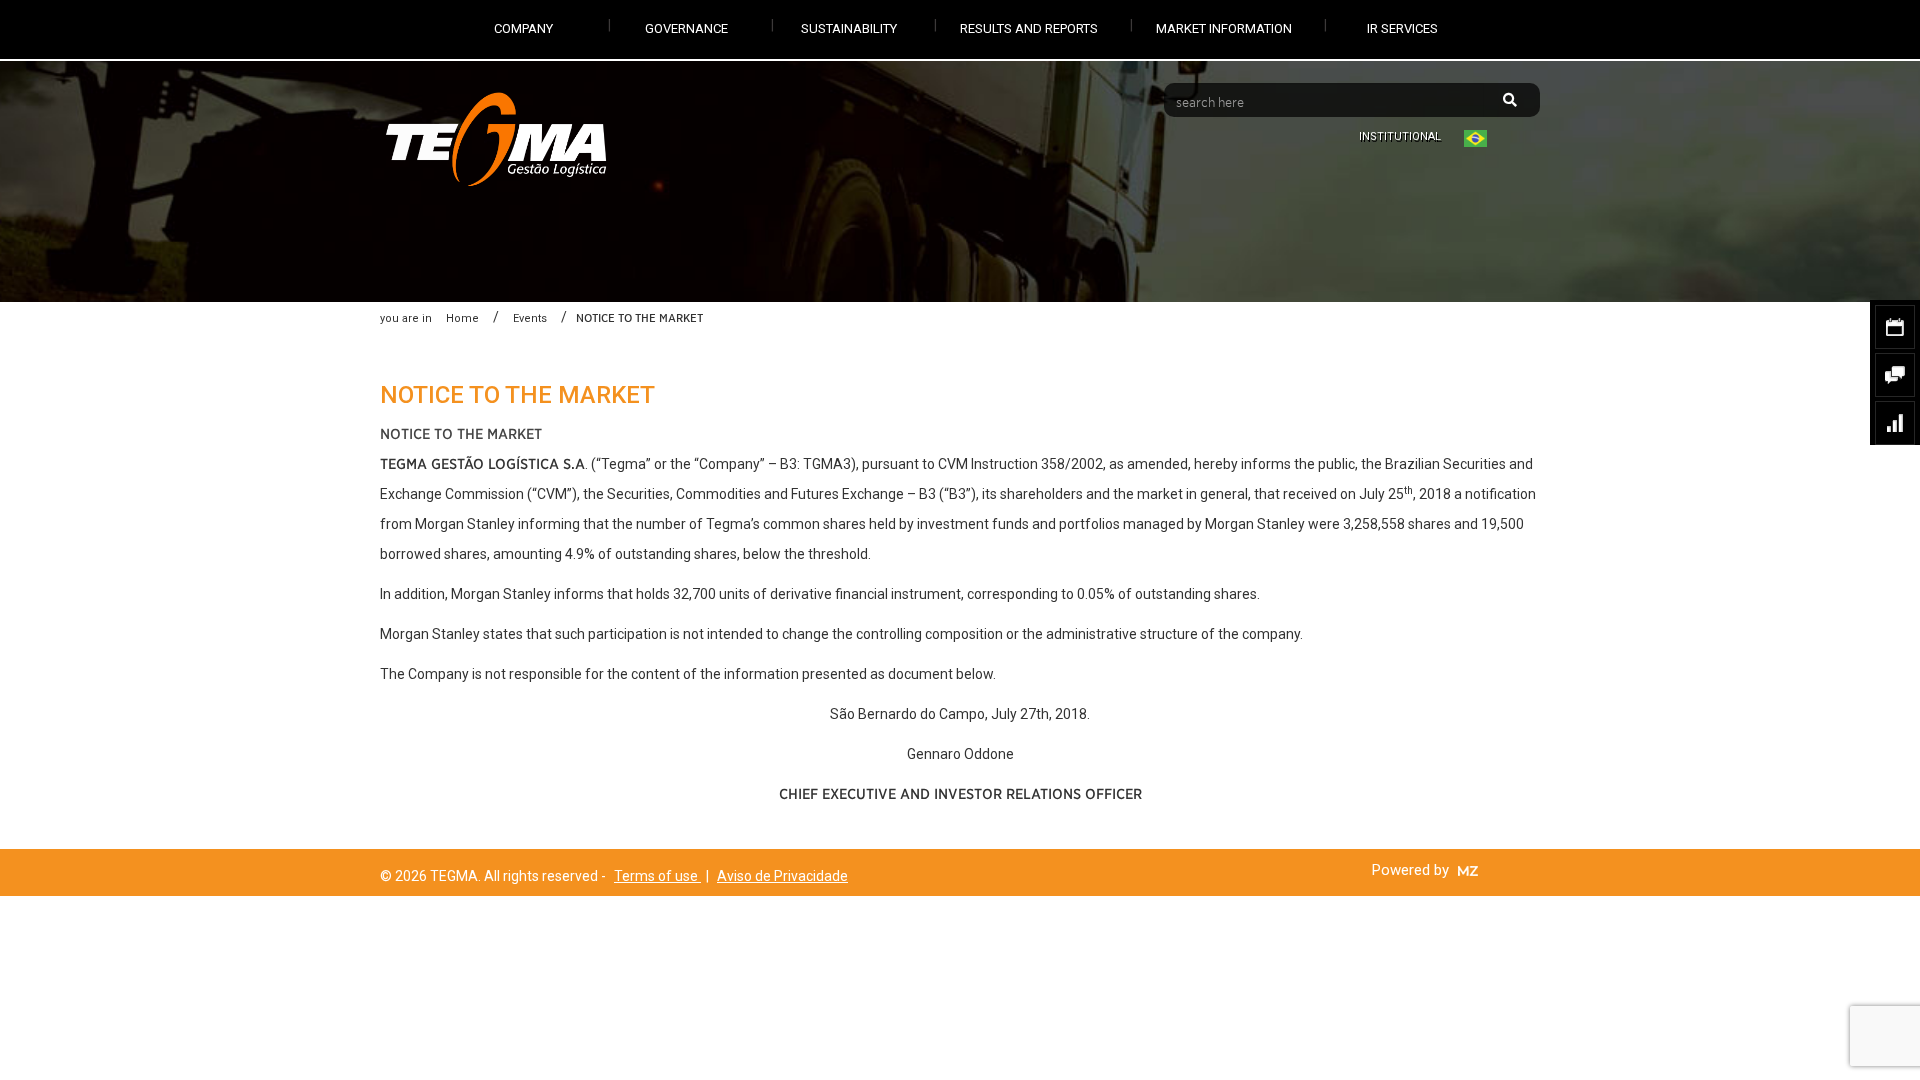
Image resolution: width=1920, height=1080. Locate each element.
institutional (1400, 136)
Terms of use (657, 876)
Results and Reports (1029, 28)
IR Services (1402, 28)
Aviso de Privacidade (782, 876)
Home (462, 318)
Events (530, 318)
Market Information (1224, 28)
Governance (686, 28)
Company (523, 28)
